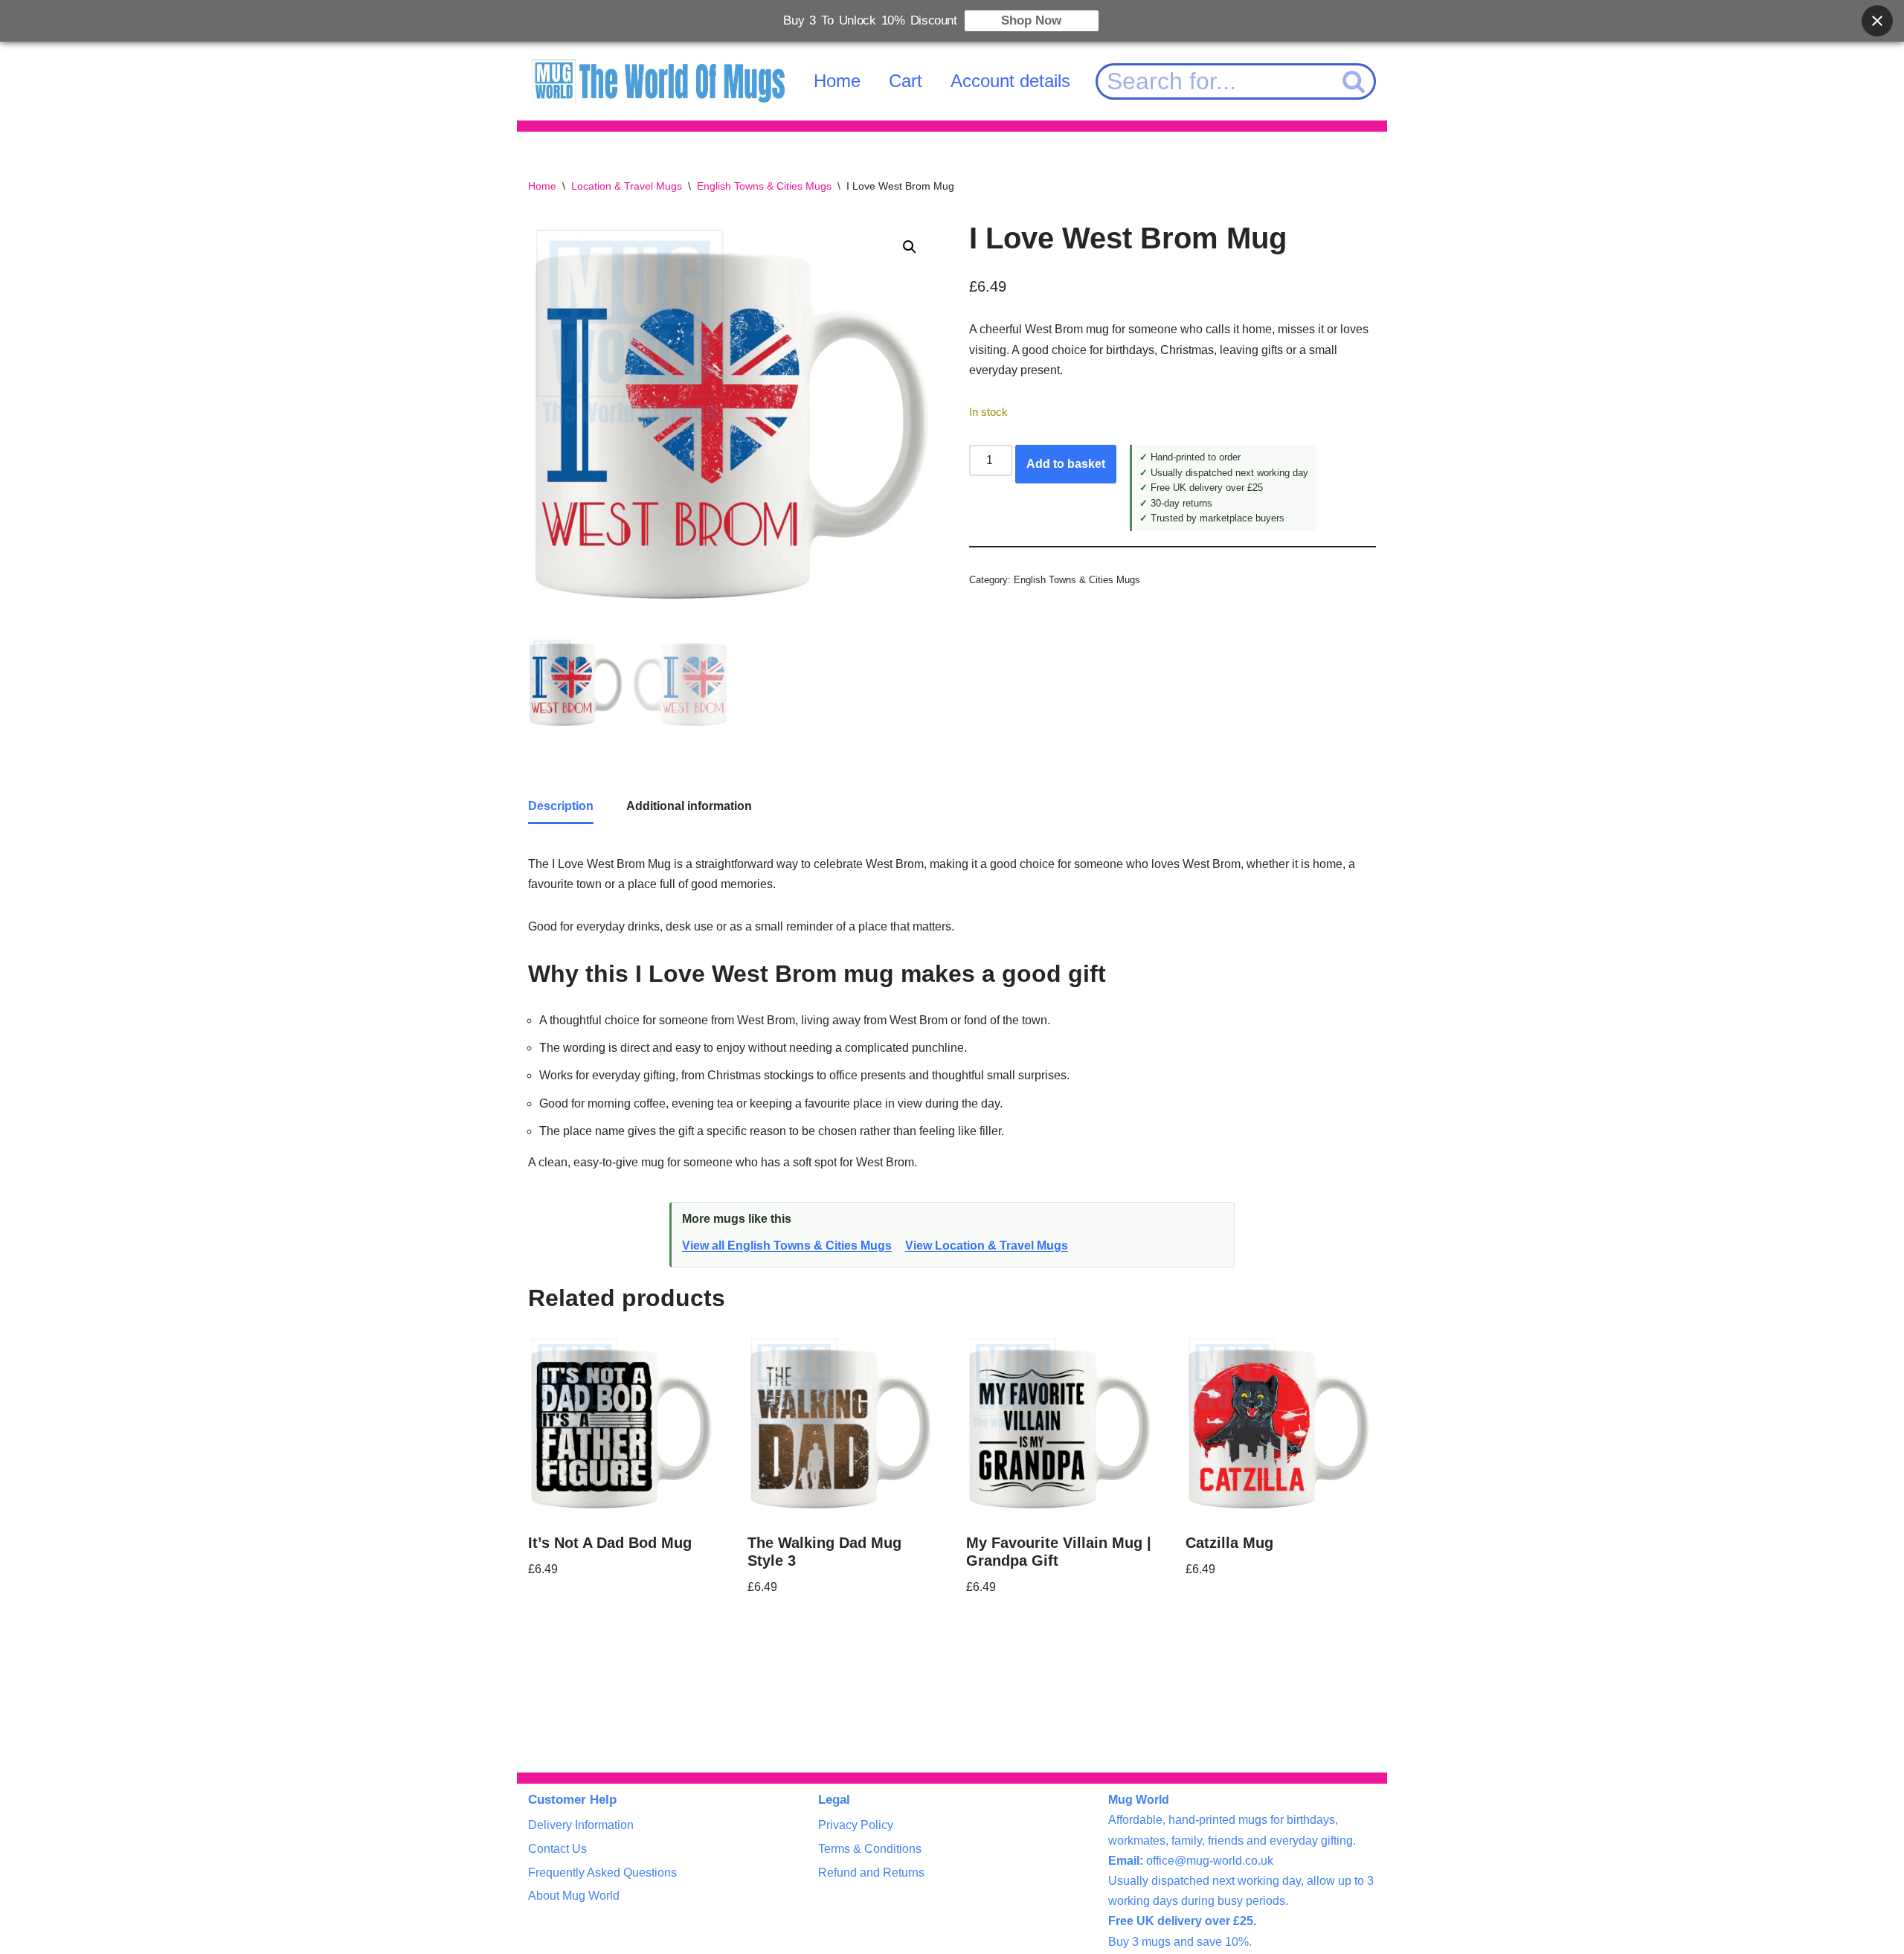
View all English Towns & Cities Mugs (787, 1246)
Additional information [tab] (689, 806)
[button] (910, 247)
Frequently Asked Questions (602, 1873)
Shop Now (1031, 20)
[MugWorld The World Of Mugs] (658, 81)
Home (837, 81)
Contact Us (557, 1849)
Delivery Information (581, 1825)
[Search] (1354, 81)
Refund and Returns (871, 1873)
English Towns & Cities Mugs (764, 186)
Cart (906, 81)
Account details (1010, 81)
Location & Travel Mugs (627, 186)
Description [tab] (561, 806)
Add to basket (1066, 464)
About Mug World (574, 1896)
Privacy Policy (856, 1825)
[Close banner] (1877, 21)
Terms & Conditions (870, 1849)
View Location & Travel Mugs (987, 1246)
